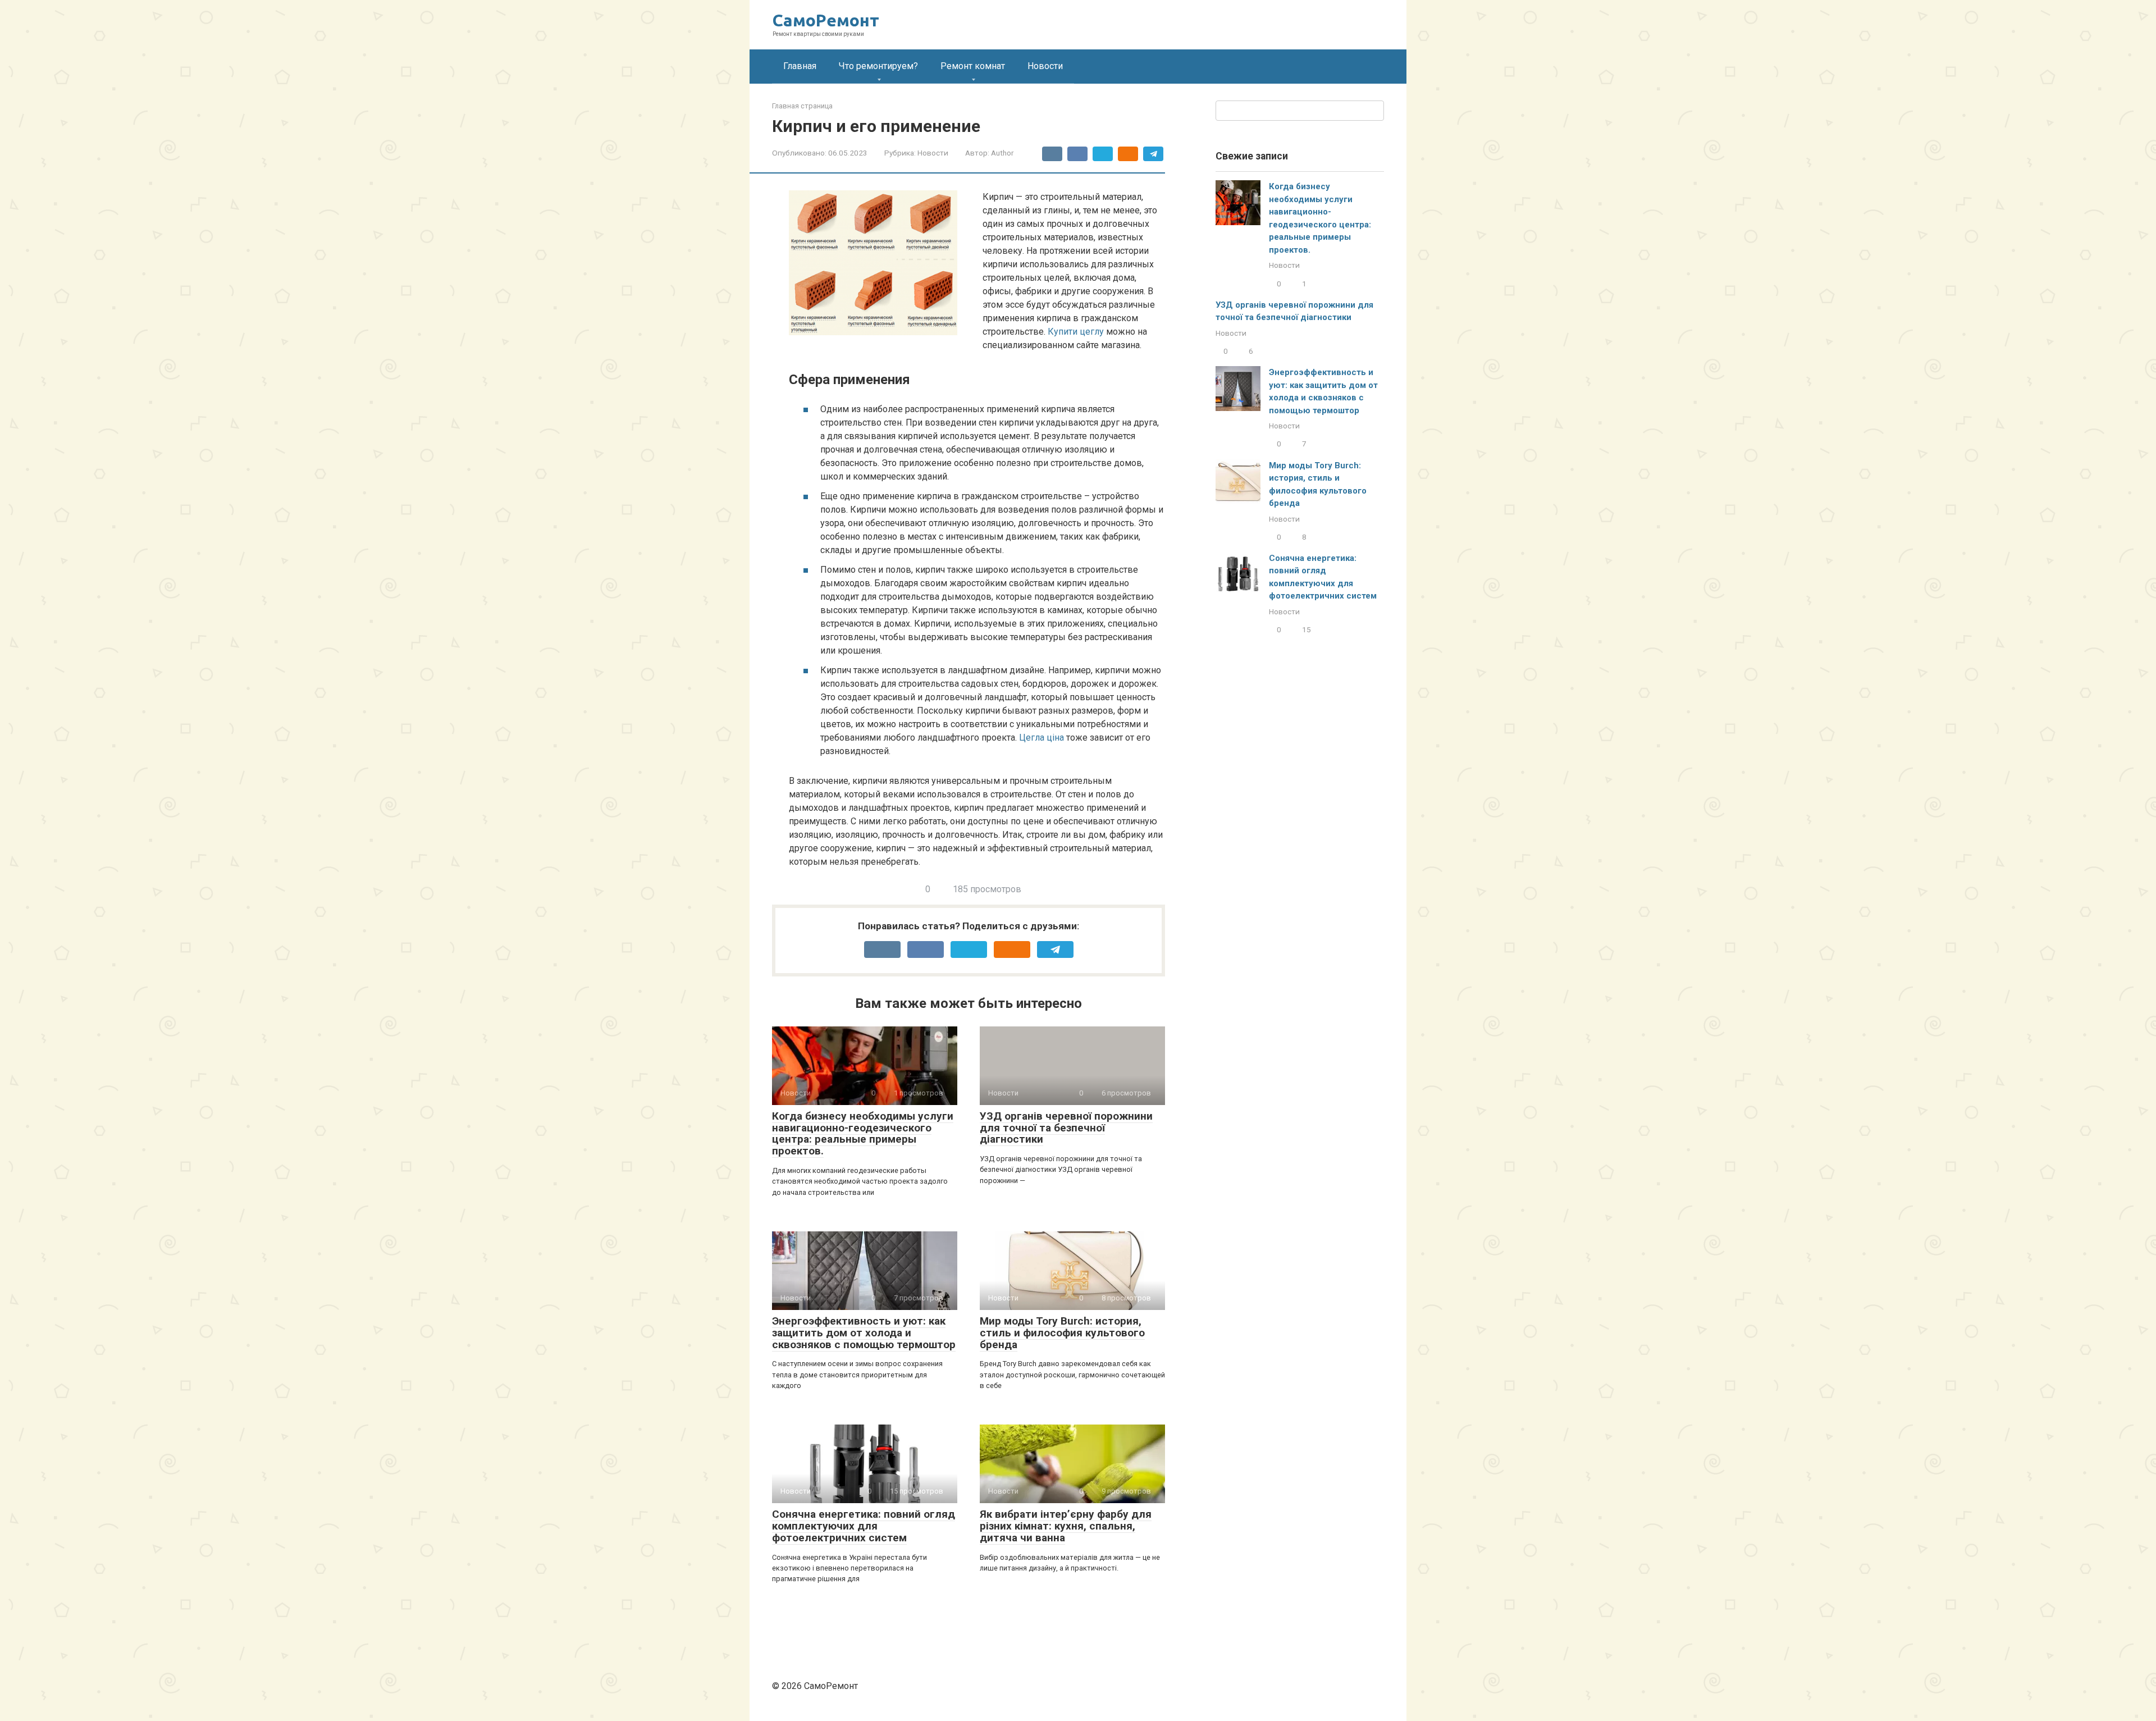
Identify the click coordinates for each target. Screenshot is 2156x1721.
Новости (1045, 66)
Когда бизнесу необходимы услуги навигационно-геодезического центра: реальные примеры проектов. (863, 1134)
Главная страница (802, 106)
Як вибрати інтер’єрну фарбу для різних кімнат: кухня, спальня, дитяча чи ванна (1066, 1526)
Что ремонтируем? (878, 66)
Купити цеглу (1076, 332)
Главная (800, 66)
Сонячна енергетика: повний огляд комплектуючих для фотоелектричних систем (864, 1526)
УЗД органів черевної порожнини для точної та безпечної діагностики (1066, 1128)
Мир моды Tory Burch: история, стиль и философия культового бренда (1062, 1333)
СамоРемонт (826, 20)
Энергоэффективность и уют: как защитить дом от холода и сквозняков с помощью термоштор (864, 1333)
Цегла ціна (1042, 738)
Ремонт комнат (973, 66)
